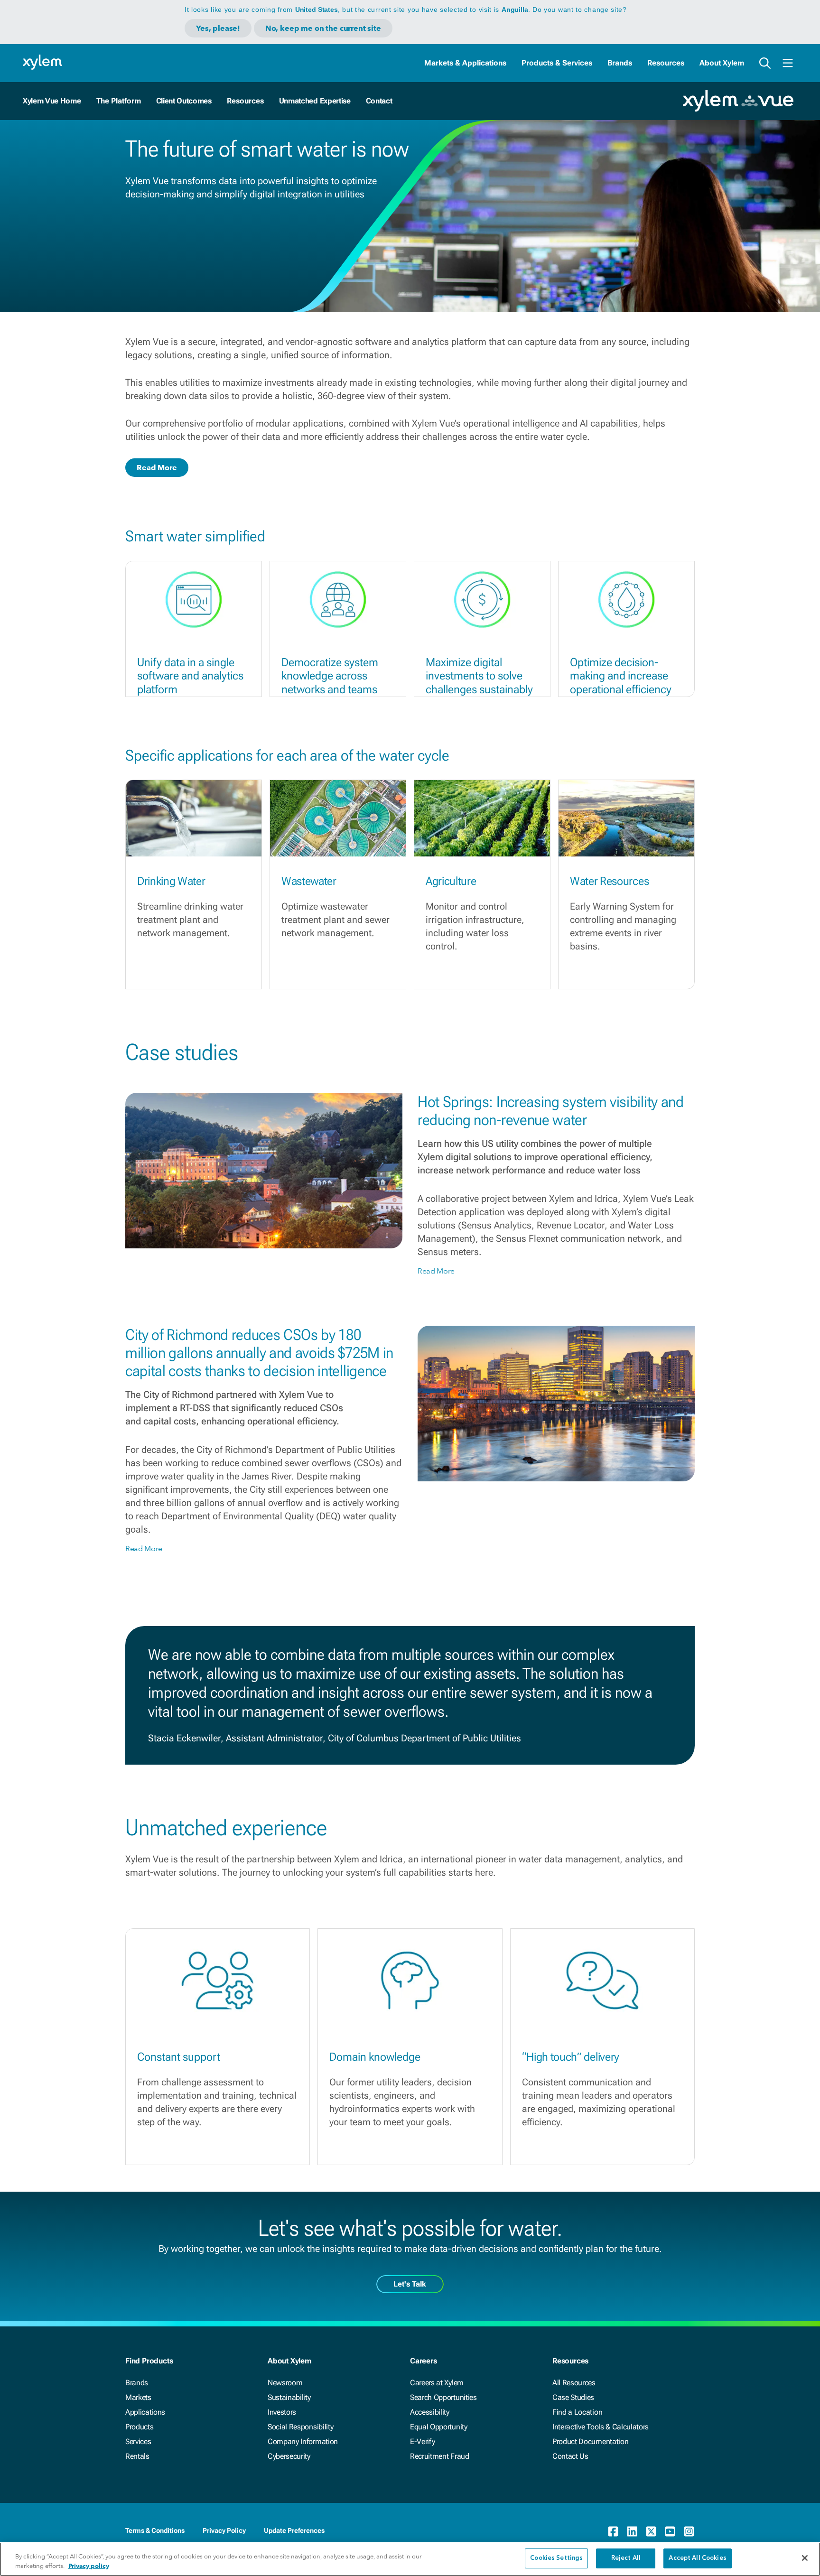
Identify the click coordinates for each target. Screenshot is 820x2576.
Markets (138, 2397)
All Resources (574, 2383)
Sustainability (289, 2397)
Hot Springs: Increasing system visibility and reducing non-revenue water (551, 1111)
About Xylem (722, 63)
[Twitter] (651, 2531)
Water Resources (609, 881)
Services (138, 2441)
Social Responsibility (300, 2427)
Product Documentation (590, 2441)
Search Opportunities (443, 2397)
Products (139, 2427)
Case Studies (573, 2397)
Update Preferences (294, 2530)
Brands (620, 63)
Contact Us (570, 2456)
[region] (410, 2559)
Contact (379, 101)
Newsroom (285, 2383)
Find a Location (577, 2412)
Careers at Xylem (437, 2383)
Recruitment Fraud (440, 2456)
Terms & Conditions (155, 2530)
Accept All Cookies (697, 2558)
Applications (145, 2412)
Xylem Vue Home (52, 101)
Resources (666, 63)
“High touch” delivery (571, 2057)
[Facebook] (613, 2531)
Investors (282, 2412)
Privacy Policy (224, 2530)
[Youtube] (670, 2531)
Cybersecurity (289, 2456)
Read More (157, 468)
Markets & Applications (465, 63)
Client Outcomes (184, 101)
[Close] (805, 2558)
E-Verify (422, 2441)
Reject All (626, 2558)
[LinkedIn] (632, 2531)
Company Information (303, 2441)
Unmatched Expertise (315, 101)
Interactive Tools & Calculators (601, 2427)
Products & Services (557, 63)
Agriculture (451, 881)
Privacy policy (89, 2566)
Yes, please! (218, 28)
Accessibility (430, 2412)
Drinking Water (171, 881)
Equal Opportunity (439, 2427)
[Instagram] (689, 2531)
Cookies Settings (556, 2558)
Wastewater (309, 881)
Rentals (137, 2456)
